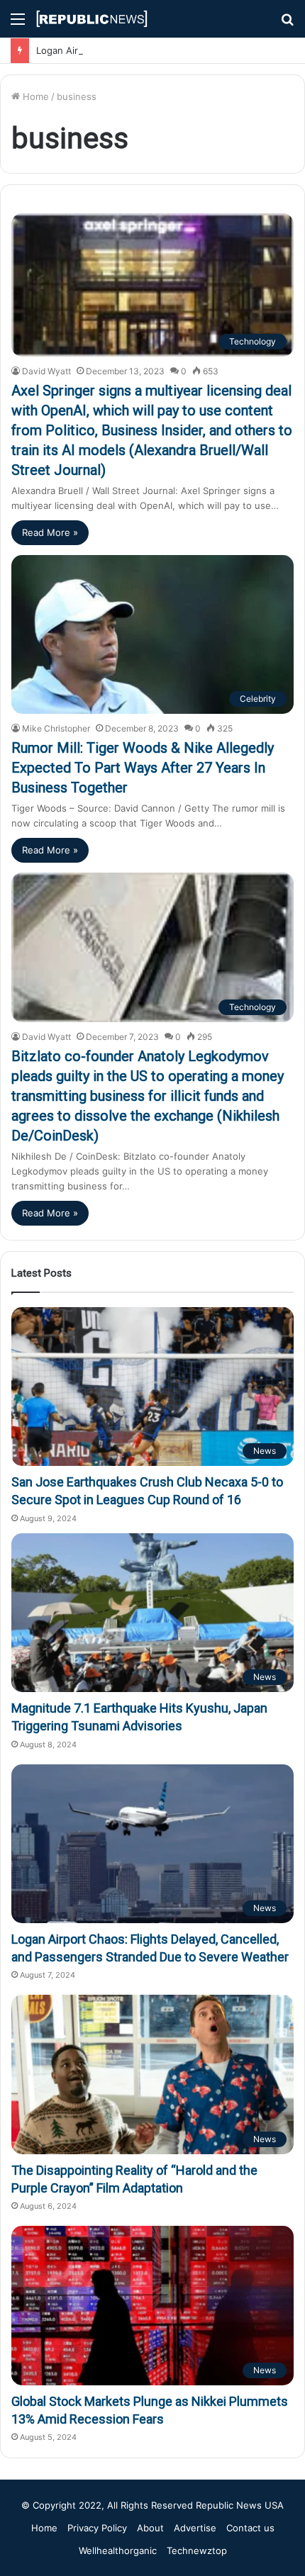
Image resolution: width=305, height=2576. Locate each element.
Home (34, 96)
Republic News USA (240, 2505)
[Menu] (18, 24)
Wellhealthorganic (118, 2550)
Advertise (195, 2528)
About (150, 2528)
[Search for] (287, 24)
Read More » (50, 532)
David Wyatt (46, 371)
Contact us (250, 2528)
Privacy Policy (97, 2528)
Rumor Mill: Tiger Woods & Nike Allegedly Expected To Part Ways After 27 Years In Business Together (143, 768)
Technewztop (197, 2550)
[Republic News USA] (92, 19)
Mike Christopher (56, 728)
